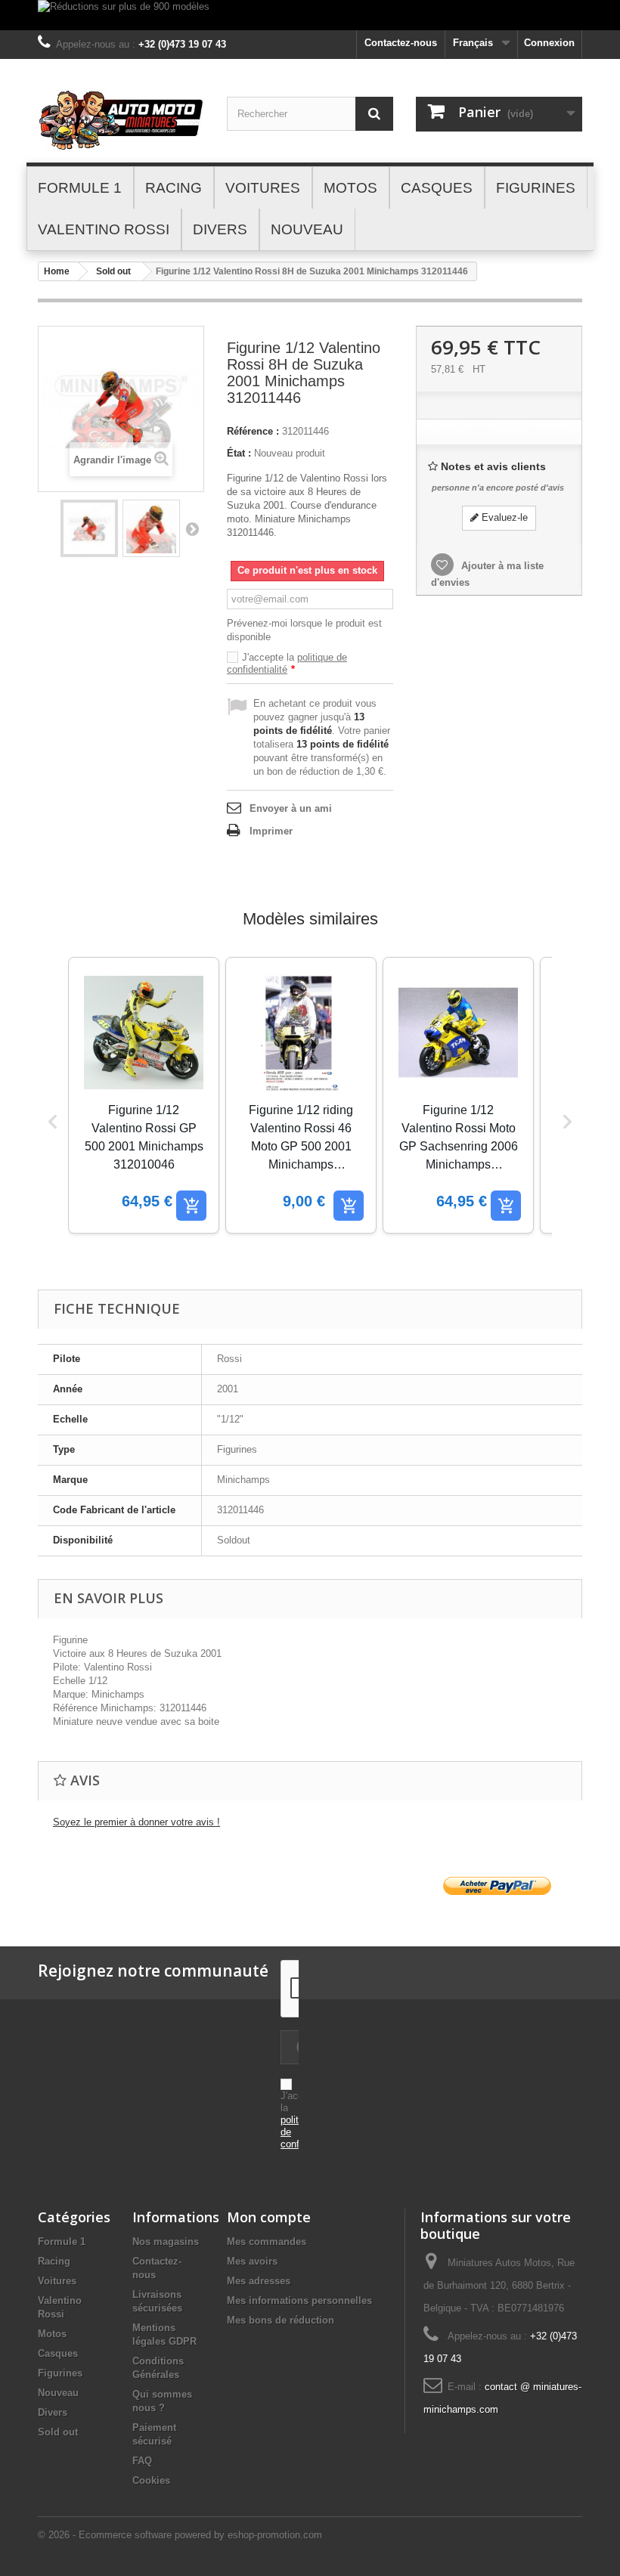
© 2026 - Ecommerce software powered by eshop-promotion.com (180, 2535)
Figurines (60, 2373)
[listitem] (144, 1095)
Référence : (253, 431)
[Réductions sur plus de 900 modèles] (310, 15)
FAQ (142, 2461)
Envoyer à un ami (291, 808)
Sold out (113, 271)
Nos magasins (166, 2242)
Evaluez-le (503, 517)
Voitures (57, 2281)
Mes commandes (267, 2242)
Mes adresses (259, 2281)
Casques (58, 2353)
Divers (53, 2412)
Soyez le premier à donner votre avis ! (136, 1822)
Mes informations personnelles (299, 2300)
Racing (54, 2261)
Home (57, 271)
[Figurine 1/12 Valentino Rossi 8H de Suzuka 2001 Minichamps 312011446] (89, 528)
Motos (52, 2334)
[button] (53, 1122)
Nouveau (58, 2393)
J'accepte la (287, 663)
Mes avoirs (252, 2261)
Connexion (549, 43)
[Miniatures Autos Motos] (121, 120)
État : (239, 453)
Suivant (192, 528)
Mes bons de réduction (281, 2320)
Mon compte (269, 2217)
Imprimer (271, 831)
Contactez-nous (401, 43)
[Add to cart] (191, 1206)
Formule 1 (62, 2242)
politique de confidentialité (287, 663)
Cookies (151, 2480)
